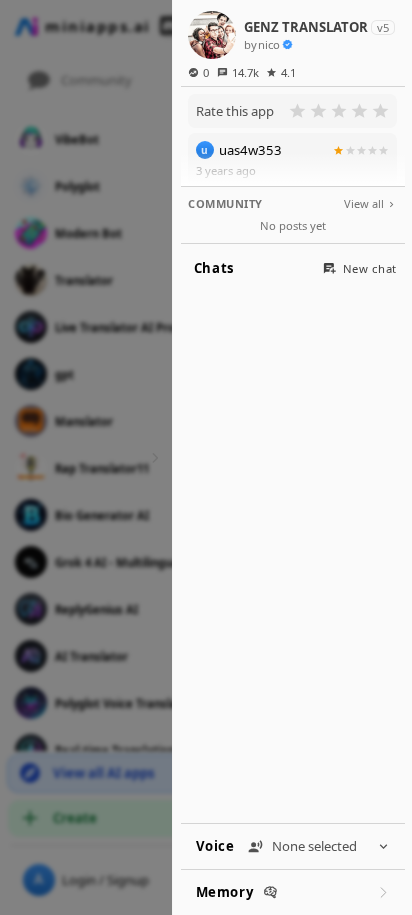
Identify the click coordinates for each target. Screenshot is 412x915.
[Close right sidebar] (152, 457)
